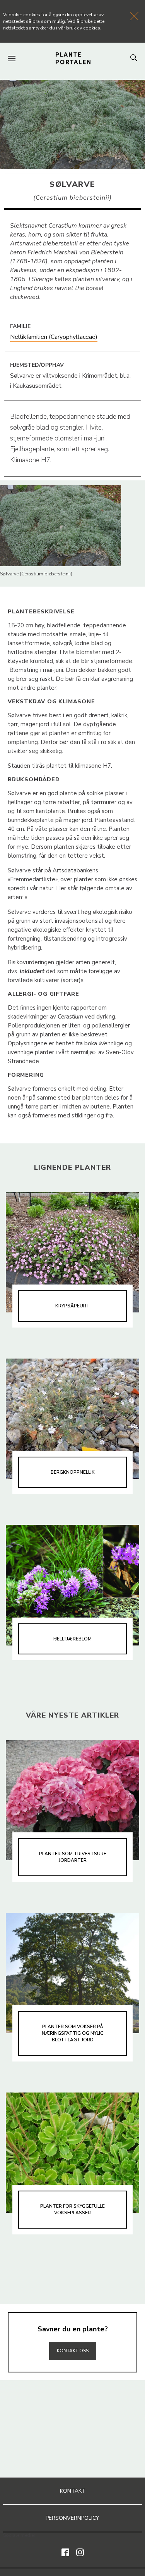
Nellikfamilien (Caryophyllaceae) (54, 337)
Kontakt (73, 2491)
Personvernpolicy (72, 2518)
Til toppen (73, 2334)
